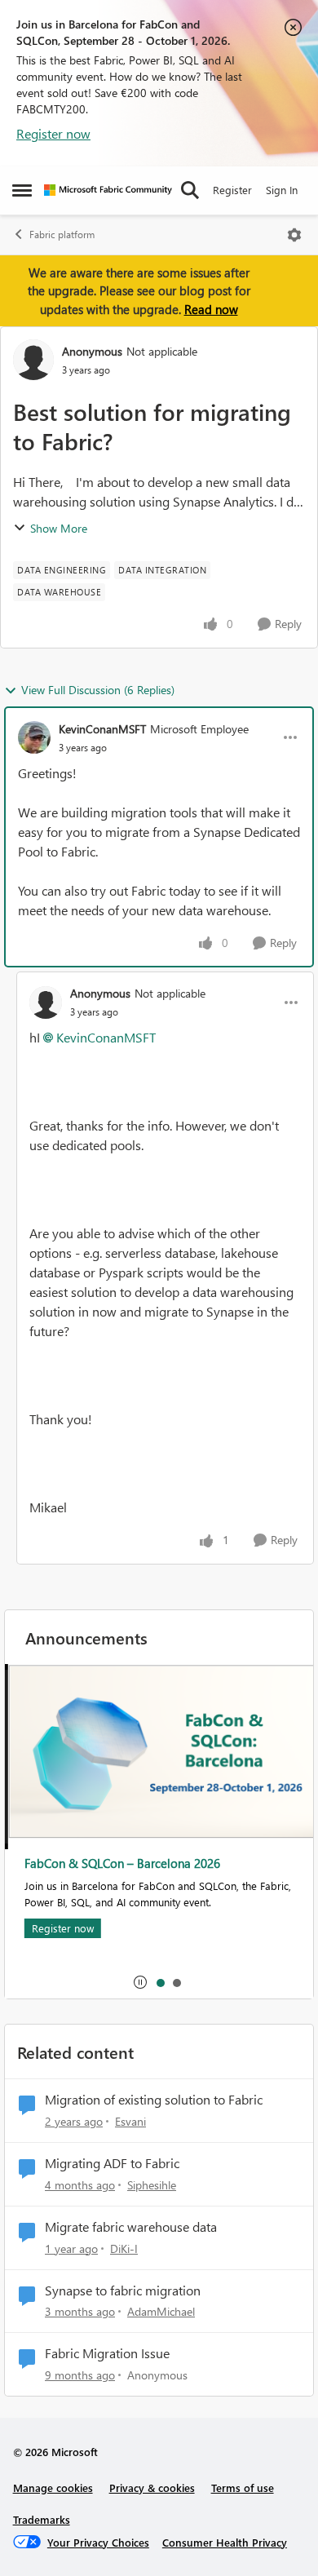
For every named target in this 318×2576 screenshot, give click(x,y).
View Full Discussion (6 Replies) (98, 690)
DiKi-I (124, 2248)
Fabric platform (62, 235)
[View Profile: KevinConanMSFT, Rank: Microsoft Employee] (34, 737)
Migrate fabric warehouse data (131, 2227)
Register (232, 190)
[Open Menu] (294, 235)
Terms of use (243, 2487)
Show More (59, 528)
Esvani (130, 2121)
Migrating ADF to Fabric (112, 2163)
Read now (211, 309)
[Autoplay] (140, 1982)
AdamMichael (161, 2311)
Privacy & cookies (152, 2487)
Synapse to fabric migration (123, 2291)
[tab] (160, 1982)
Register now (53, 133)
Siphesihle (152, 2185)
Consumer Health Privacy (225, 2542)
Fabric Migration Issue (107, 2353)
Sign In (282, 190)
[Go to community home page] (108, 190)
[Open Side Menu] (22, 190)
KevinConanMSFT (102, 729)
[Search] (190, 190)
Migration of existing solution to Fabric (154, 2100)
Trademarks (42, 2519)
